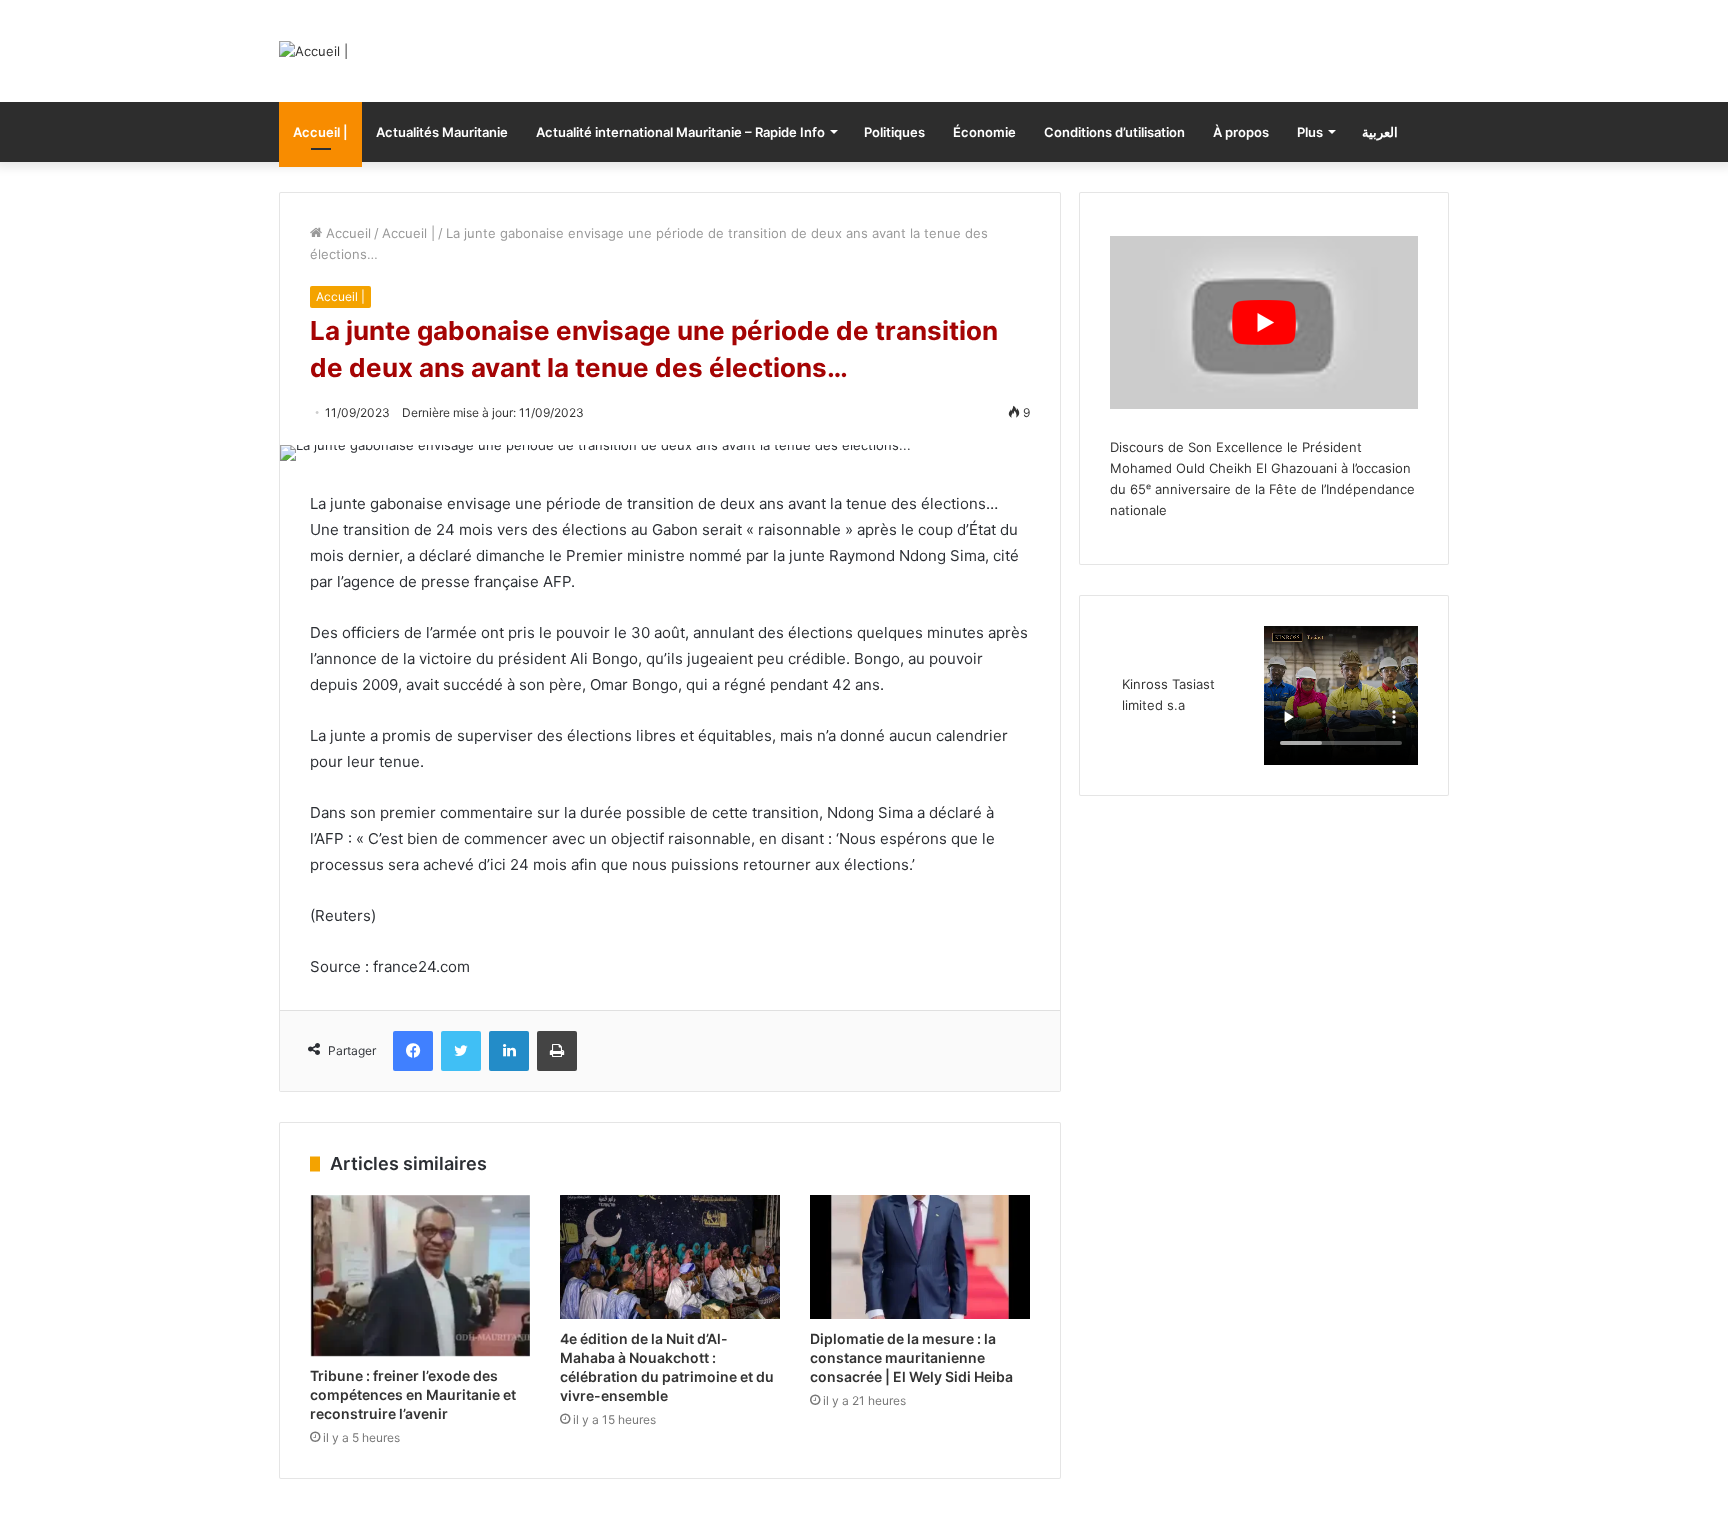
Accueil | (320, 132)
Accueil (346, 233)
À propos (1241, 132)
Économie (984, 132)
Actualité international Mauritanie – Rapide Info (680, 132)
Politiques (894, 132)
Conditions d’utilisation (1114, 132)
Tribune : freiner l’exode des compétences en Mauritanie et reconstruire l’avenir (413, 1394)
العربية (1380, 132)
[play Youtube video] (1264, 322)
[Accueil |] (313, 51)
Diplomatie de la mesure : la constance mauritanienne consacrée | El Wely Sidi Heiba (911, 1357)
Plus (1310, 132)
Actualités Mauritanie (442, 132)
